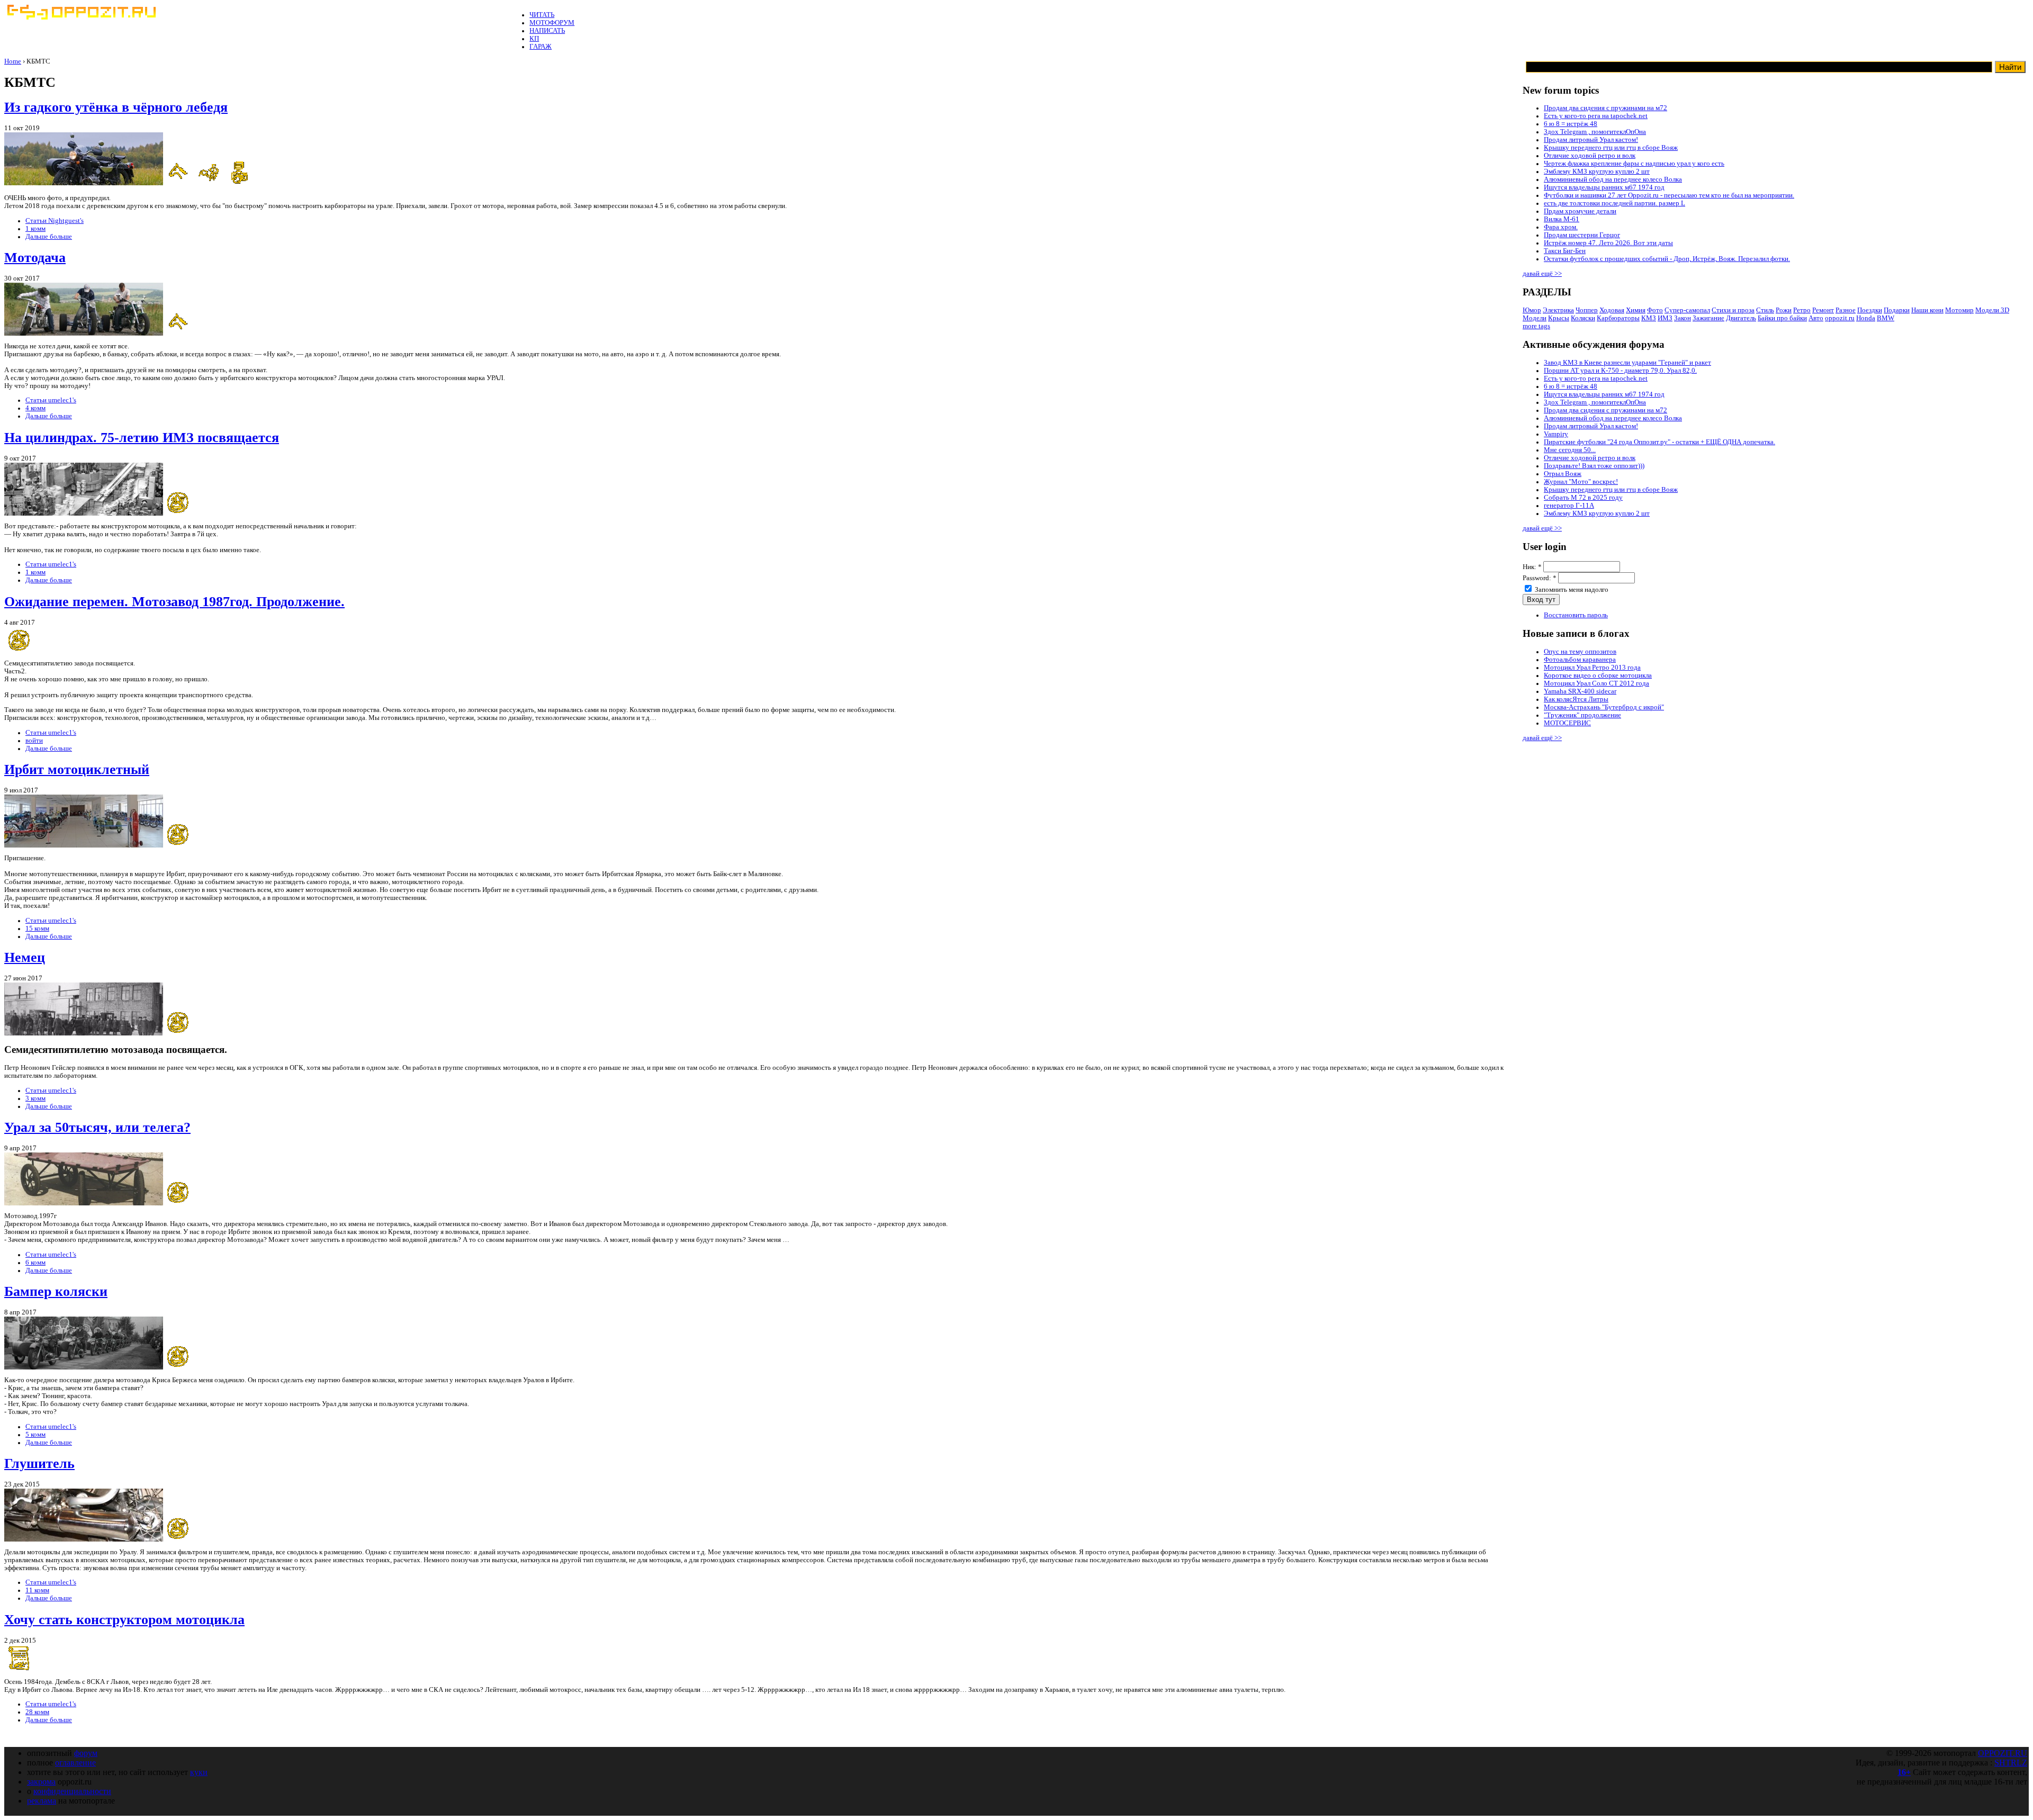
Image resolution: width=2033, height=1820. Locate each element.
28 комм (37, 1712)
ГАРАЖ (541, 47)
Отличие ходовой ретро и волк (1590, 156)
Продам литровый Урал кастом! (1591, 140)
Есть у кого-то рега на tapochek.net (1596, 116)
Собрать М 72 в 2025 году (1583, 498)
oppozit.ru (1840, 318)
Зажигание (1708, 318)
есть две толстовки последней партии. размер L (1614, 203)
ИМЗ (1665, 318)
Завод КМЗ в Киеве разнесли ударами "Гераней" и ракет (1627, 363)
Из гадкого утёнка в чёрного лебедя (116, 107)
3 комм (35, 1098)
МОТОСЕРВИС (1567, 723)
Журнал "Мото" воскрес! (1581, 482)
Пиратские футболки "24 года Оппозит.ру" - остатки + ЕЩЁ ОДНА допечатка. (1659, 442)
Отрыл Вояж (1563, 474)
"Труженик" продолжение (1582, 715)
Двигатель (1741, 318)
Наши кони (1927, 310)
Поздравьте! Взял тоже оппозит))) (1594, 466)
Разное (1846, 310)
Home (13, 61)
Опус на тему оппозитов (1580, 652)
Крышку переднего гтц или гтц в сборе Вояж (1611, 148)
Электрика (1558, 310)
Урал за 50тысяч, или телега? (97, 1127)
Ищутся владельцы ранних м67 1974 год (1604, 187)
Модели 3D (1992, 310)
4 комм (35, 408)
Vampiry (1556, 434)
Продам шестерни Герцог (1582, 235)
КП (534, 39)
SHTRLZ (2011, 1763)
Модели (1535, 318)
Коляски (1583, 318)
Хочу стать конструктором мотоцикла (124, 1620)
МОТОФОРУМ (552, 23)
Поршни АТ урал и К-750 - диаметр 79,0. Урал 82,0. (1620, 371)
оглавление (75, 1763)
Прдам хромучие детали (1580, 211)
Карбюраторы (1618, 318)
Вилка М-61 (1562, 219)
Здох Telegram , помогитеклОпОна (1595, 132)
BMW (1886, 318)
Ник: (1532, 567)
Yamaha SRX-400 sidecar (1580, 691)
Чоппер (1587, 310)
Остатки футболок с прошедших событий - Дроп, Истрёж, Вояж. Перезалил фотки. (1667, 259)
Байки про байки (1782, 318)
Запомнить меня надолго (1571, 590)
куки (199, 1772)
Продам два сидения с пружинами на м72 (1605, 108)
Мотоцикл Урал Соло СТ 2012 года (1596, 683)
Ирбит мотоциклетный (77, 769)
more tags (1536, 326)
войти (34, 741)
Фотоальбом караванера (1580, 660)
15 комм (37, 929)
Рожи (1784, 310)
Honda (1866, 318)
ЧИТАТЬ (542, 15)
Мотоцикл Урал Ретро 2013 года (1592, 668)
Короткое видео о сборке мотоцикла (1598, 675)
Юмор (1532, 310)
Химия (1636, 310)
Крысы (1559, 318)
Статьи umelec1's (51, 400)
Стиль (1765, 310)
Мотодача (35, 258)
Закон (1683, 318)
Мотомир (1959, 310)
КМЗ (1649, 318)
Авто (1816, 318)
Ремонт (1823, 310)
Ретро (1802, 310)
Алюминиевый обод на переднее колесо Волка (1613, 179)
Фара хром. (1561, 227)
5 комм (35, 1435)
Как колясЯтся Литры (1576, 699)
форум (86, 1753)
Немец (25, 957)
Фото (1655, 310)
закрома (41, 1782)
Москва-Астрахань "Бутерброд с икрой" (1604, 707)
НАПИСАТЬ (547, 31)
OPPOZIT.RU (2003, 1753)
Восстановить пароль (1576, 615)
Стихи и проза (1733, 310)
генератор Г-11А (1569, 506)
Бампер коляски (56, 1291)
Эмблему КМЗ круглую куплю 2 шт (1597, 172)
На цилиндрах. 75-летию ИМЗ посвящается (142, 438)
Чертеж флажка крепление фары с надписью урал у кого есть (1634, 164)
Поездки (1870, 310)
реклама (42, 1801)
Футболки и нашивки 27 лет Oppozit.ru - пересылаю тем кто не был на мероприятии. (1669, 195)
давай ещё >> (1542, 274)
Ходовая (1612, 310)
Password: (1540, 578)
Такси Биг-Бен (1565, 251)
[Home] (81, 17)
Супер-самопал (1687, 310)
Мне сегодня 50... (1570, 450)
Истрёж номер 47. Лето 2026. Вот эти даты (1608, 243)
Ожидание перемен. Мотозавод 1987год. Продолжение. (174, 602)
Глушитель (39, 1463)
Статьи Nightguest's (55, 221)
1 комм (35, 229)
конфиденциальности (72, 1791)
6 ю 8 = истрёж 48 (1571, 124)
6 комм (35, 1263)
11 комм (37, 1590)
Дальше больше (49, 237)
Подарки (1897, 310)
